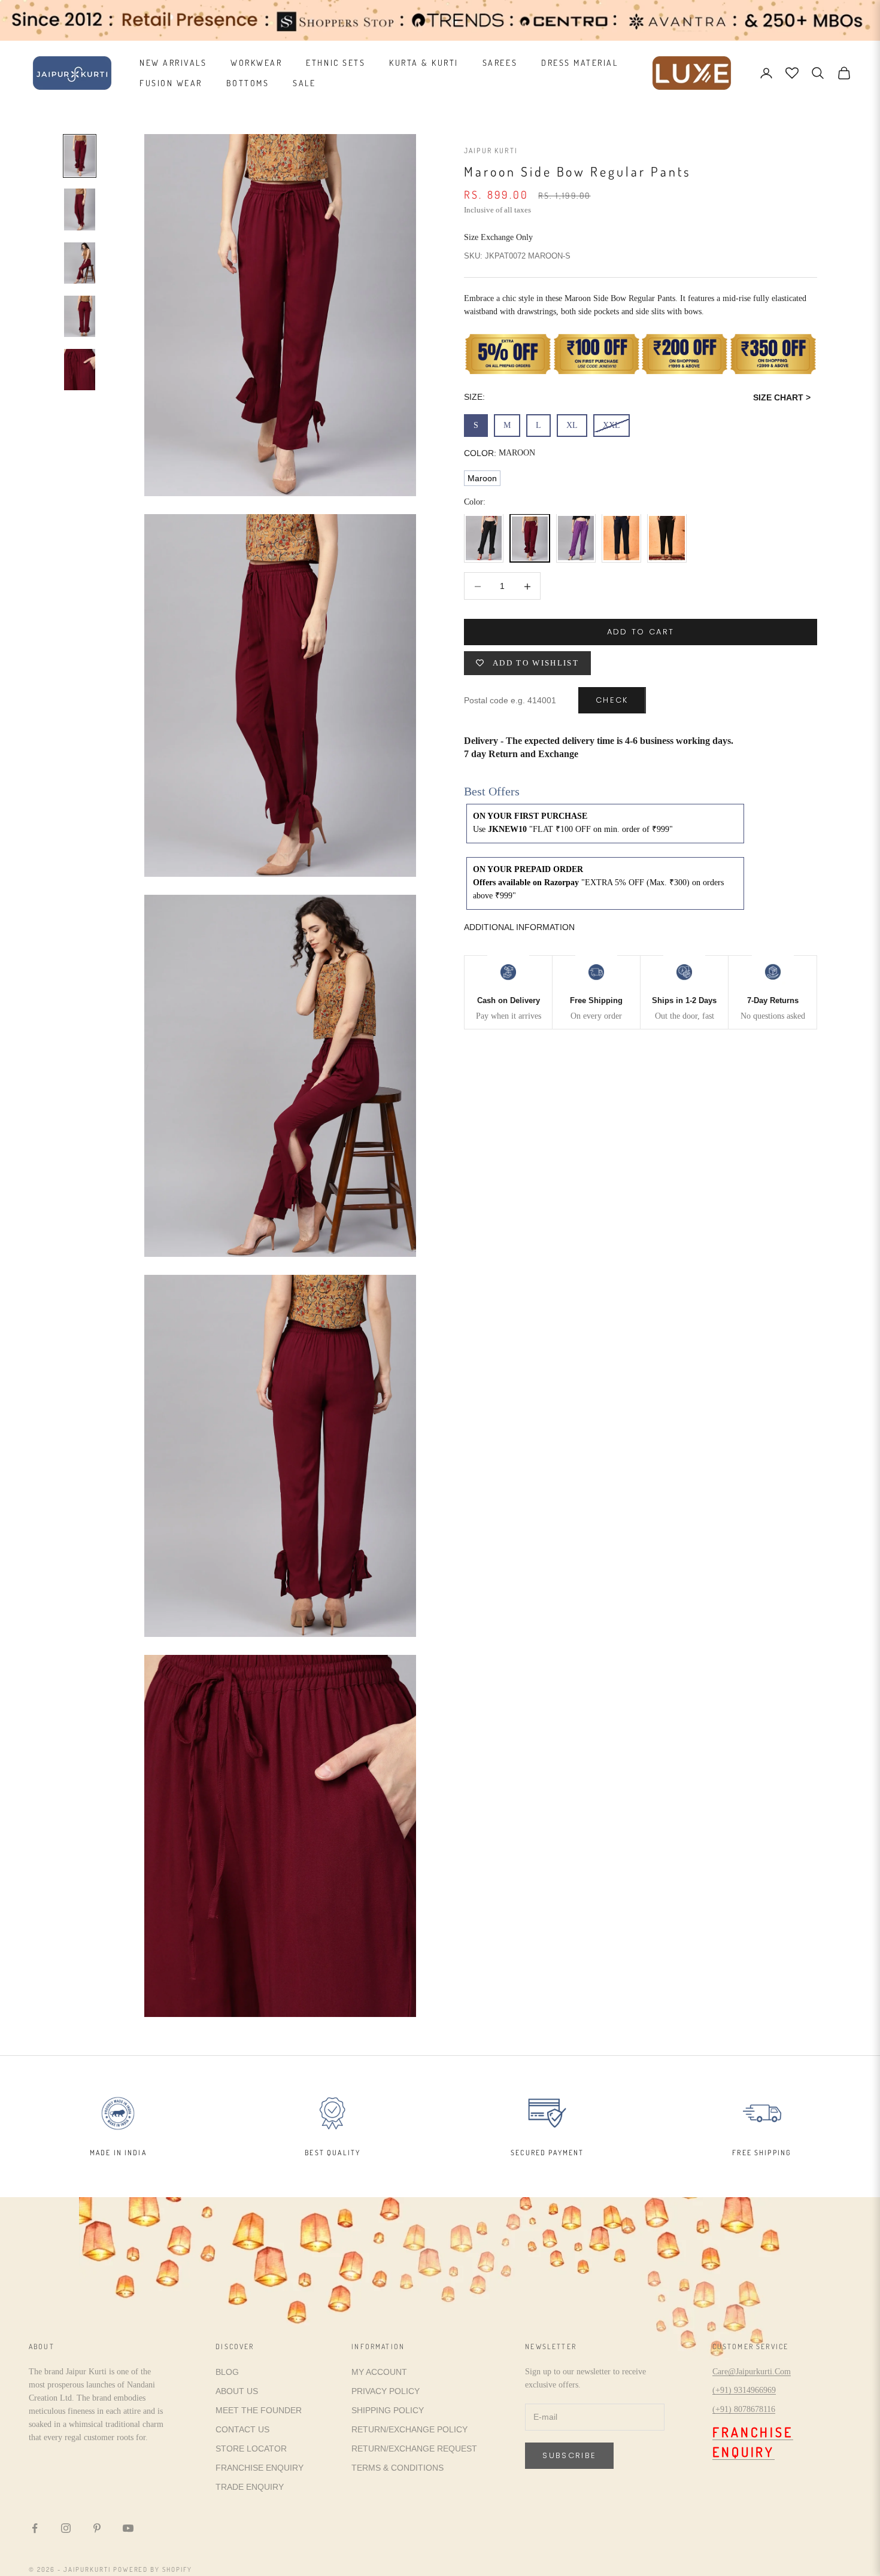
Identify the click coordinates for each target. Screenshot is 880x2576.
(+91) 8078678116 (744, 2409)
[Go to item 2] (80, 209)
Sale (304, 83)
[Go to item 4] (80, 316)
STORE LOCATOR (251, 2449)
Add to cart (641, 632)
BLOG (227, 2372)
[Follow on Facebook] (35, 2528)
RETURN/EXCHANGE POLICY (409, 2429)
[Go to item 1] (80, 156)
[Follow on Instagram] (66, 2528)
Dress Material (579, 63)
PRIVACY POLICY (386, 2391)
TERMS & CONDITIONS (397, 2468)
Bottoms (248, 83)
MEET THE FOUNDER (259, 2410)
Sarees (500, 63)
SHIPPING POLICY (388, 2410)
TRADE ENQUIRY (250, 2487)
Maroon (482, 479)
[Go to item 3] (80, 263)
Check (612, 701)
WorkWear (256, 63)
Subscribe (569, 2455)
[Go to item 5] (80, 370)
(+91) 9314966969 (744, 2390)
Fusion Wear (171, 83)
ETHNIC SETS (336, 63)
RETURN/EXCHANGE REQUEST (414, 2449)
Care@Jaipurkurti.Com (752, 2372)
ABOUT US (237, 2391)
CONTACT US (242, 2429)
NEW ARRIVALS (173, 63)
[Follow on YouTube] (128, 2528)
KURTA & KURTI (424, 63)
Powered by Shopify (153, 2569)
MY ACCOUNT (379, 2372)
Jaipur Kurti (491, 151)
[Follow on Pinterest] (97, 2528)
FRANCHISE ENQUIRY (260, 2468)
